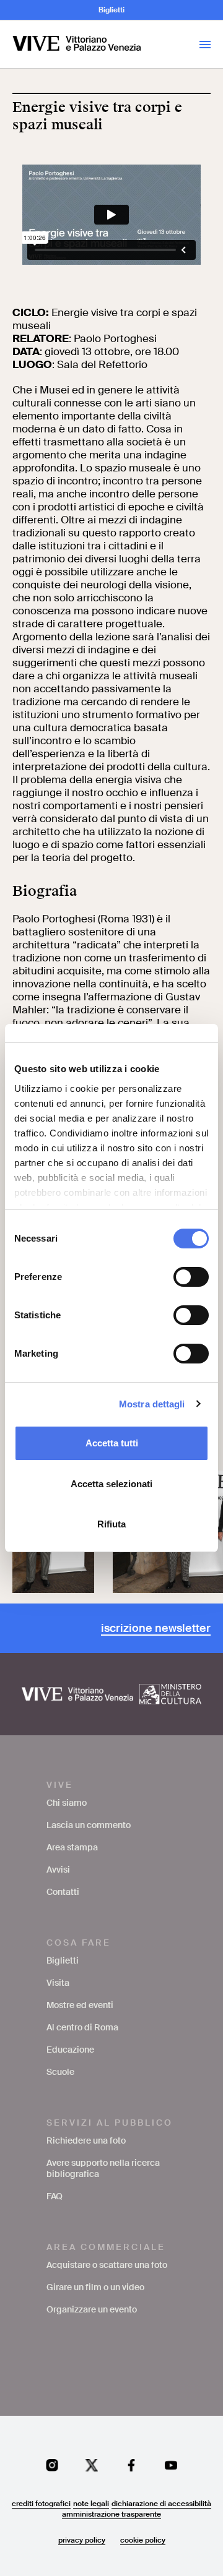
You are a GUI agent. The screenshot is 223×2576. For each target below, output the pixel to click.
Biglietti (111, 10)
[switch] (191, 1277)
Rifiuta (111, 1524)
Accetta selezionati (111, 1484)
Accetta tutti (112, 1443)
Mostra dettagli (152, 1404)
